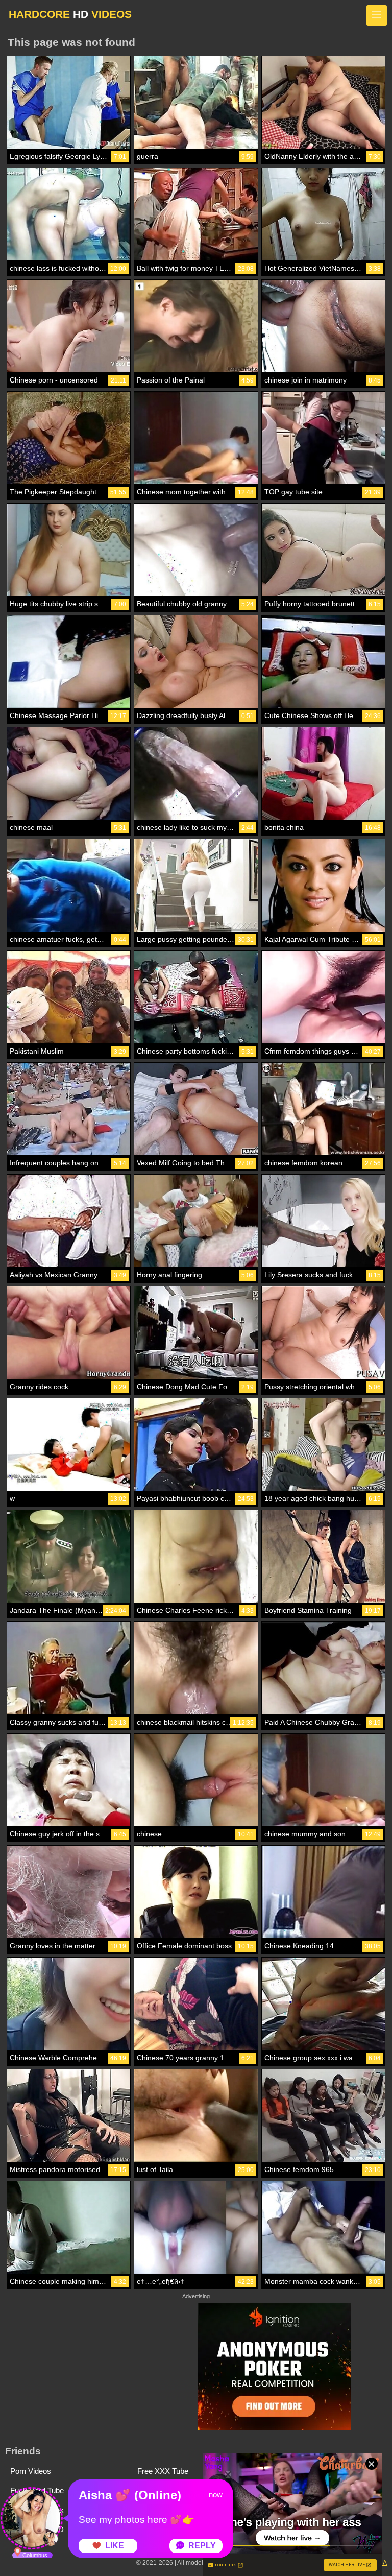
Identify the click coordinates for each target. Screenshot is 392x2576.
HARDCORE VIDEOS (70, 14)
